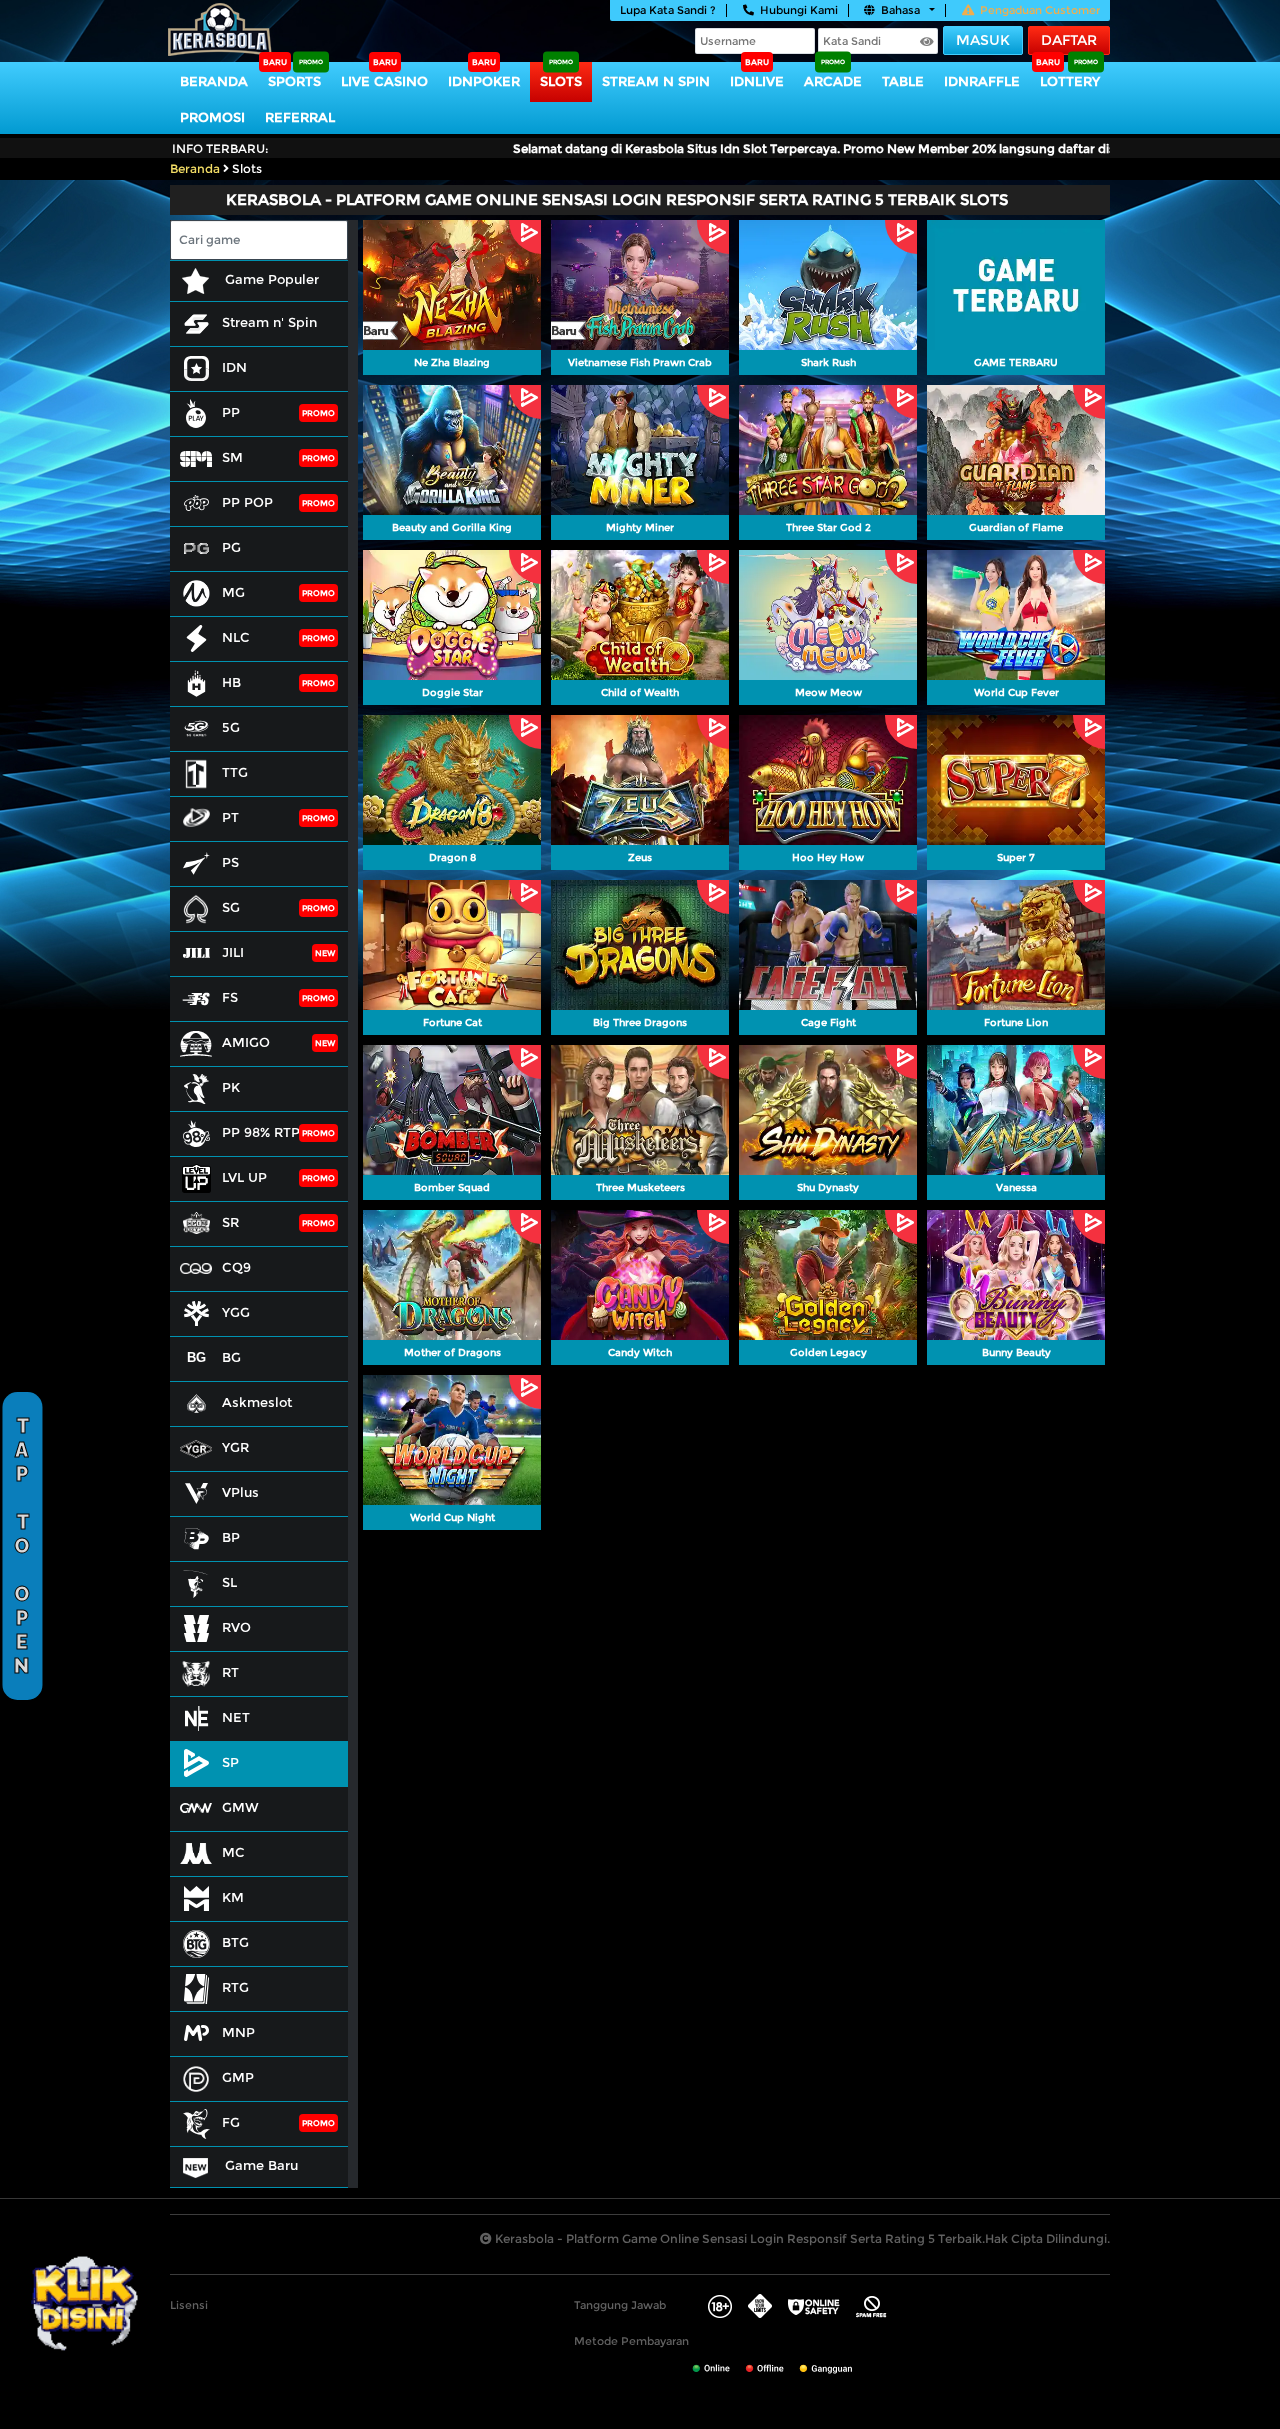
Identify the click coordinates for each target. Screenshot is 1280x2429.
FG (231, 2122)
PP (231, 412)
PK (231, 1087)
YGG (236, 1312)
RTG (235, 1987)
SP (230, 1762)
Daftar (1069, 40)
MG (233, 592)
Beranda (214, 81)
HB (231, 682)
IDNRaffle (982, 81)
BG (231, 1357)
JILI (233, 952)
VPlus (240, 1492)
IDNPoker (484, 81)
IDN (234, 367)
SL (229, 1582)
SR (230, 1222)
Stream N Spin (656, 81)
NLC (236, 637)
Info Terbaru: (220, 148)
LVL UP (244, 1177)
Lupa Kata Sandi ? (668, 10)
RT (230, 1672)
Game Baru (259, 2165)
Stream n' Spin (269, 322)
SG (231, 907)
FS (230, 997)
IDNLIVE (757, 81)
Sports (294, 81)
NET (236, 1717)
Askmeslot (257, 1402)
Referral (300, 117)
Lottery (1070, 81)
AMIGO (246, 1042)
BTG (235, 1942)
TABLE (903, 81)
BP (231, 1537)
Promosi (212, 117)
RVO (236, 1627)
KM (233, 1897)
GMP (238, 2077)
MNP (238, 2032)
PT (230, 817)
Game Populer (270, 279)
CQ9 (236, 1267)
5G (231, 727)
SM (232, 457)
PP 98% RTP (261, 1132)
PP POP (247, 502)
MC (233, 1852)
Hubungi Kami (799, 10)
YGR (235, 1447)
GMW (240, 1807)
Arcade (833, 81)
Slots (561, 81)
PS (230, 862)
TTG (235, 772)
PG (231, 547)
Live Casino (384, 81)
